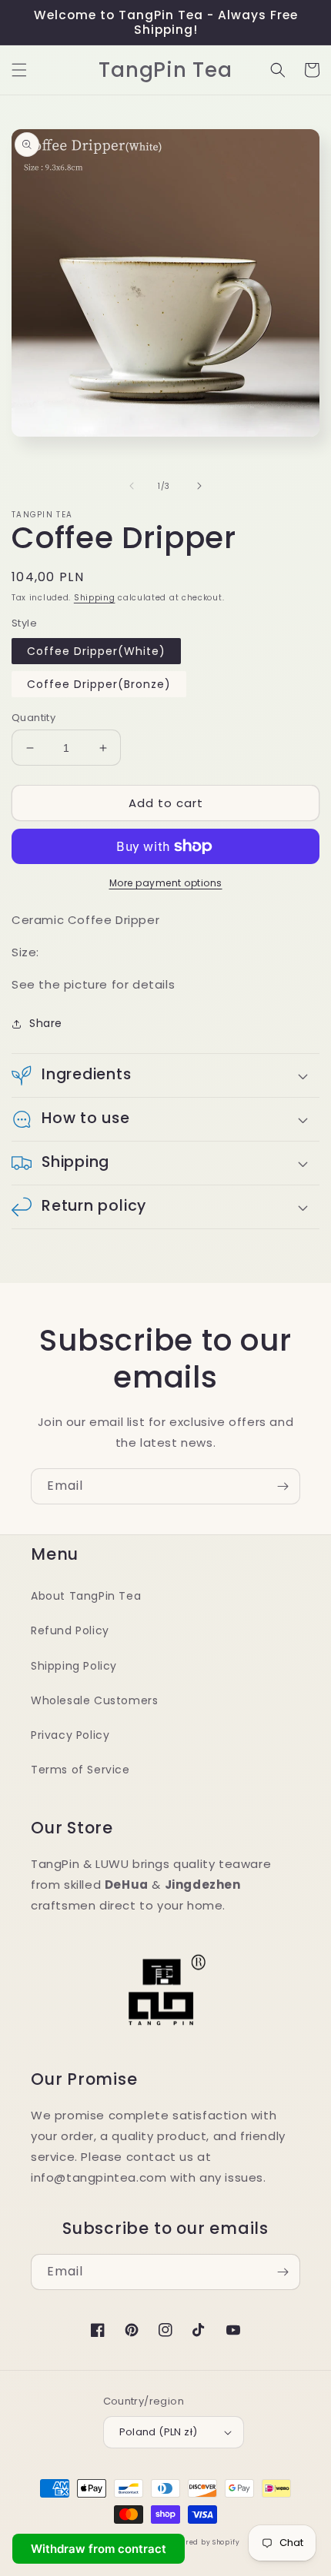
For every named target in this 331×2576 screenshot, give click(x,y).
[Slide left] (132, 486)
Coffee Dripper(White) (96, 651)
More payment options (166, 883)
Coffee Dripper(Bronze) (99, 684)
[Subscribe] (283, 1486)
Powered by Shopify (203, 2542)
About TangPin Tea (86, 1596)
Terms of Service (80, 1770)
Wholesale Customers (94, 1700)
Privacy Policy (70, 1735)
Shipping (95, 598)
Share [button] (46, 1023)
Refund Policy (70, 1630)
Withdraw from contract (99, 2549)
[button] (19, 70)
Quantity (33, 718)
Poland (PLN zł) (159, 2432)
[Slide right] (199, 486)
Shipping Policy (74, 1666)
